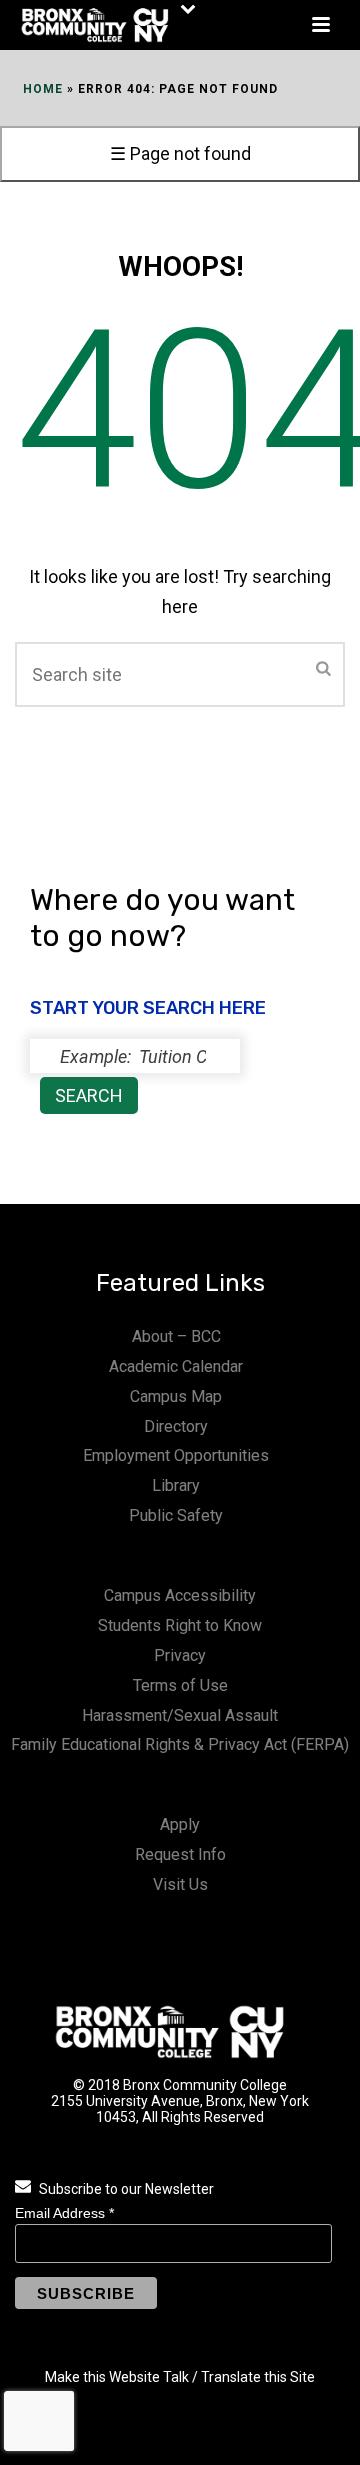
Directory (176, 1426)
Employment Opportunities (176, 1455)
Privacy (180, 1655)
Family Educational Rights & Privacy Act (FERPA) (180, 1744)
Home (43, 89)
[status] (135, 1056)
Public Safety (176, 1515)
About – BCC (176, 1336)
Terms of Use (180, 1685)
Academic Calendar (176, 1366)
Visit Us (180, 1884)
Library (176, 1485)
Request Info (180, 1854)
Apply (180, 1824)
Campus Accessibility (180, 1595)
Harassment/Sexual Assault (180, 1715)
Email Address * (64, 2213)
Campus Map (176, 1396)
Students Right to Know (180, 1625)
